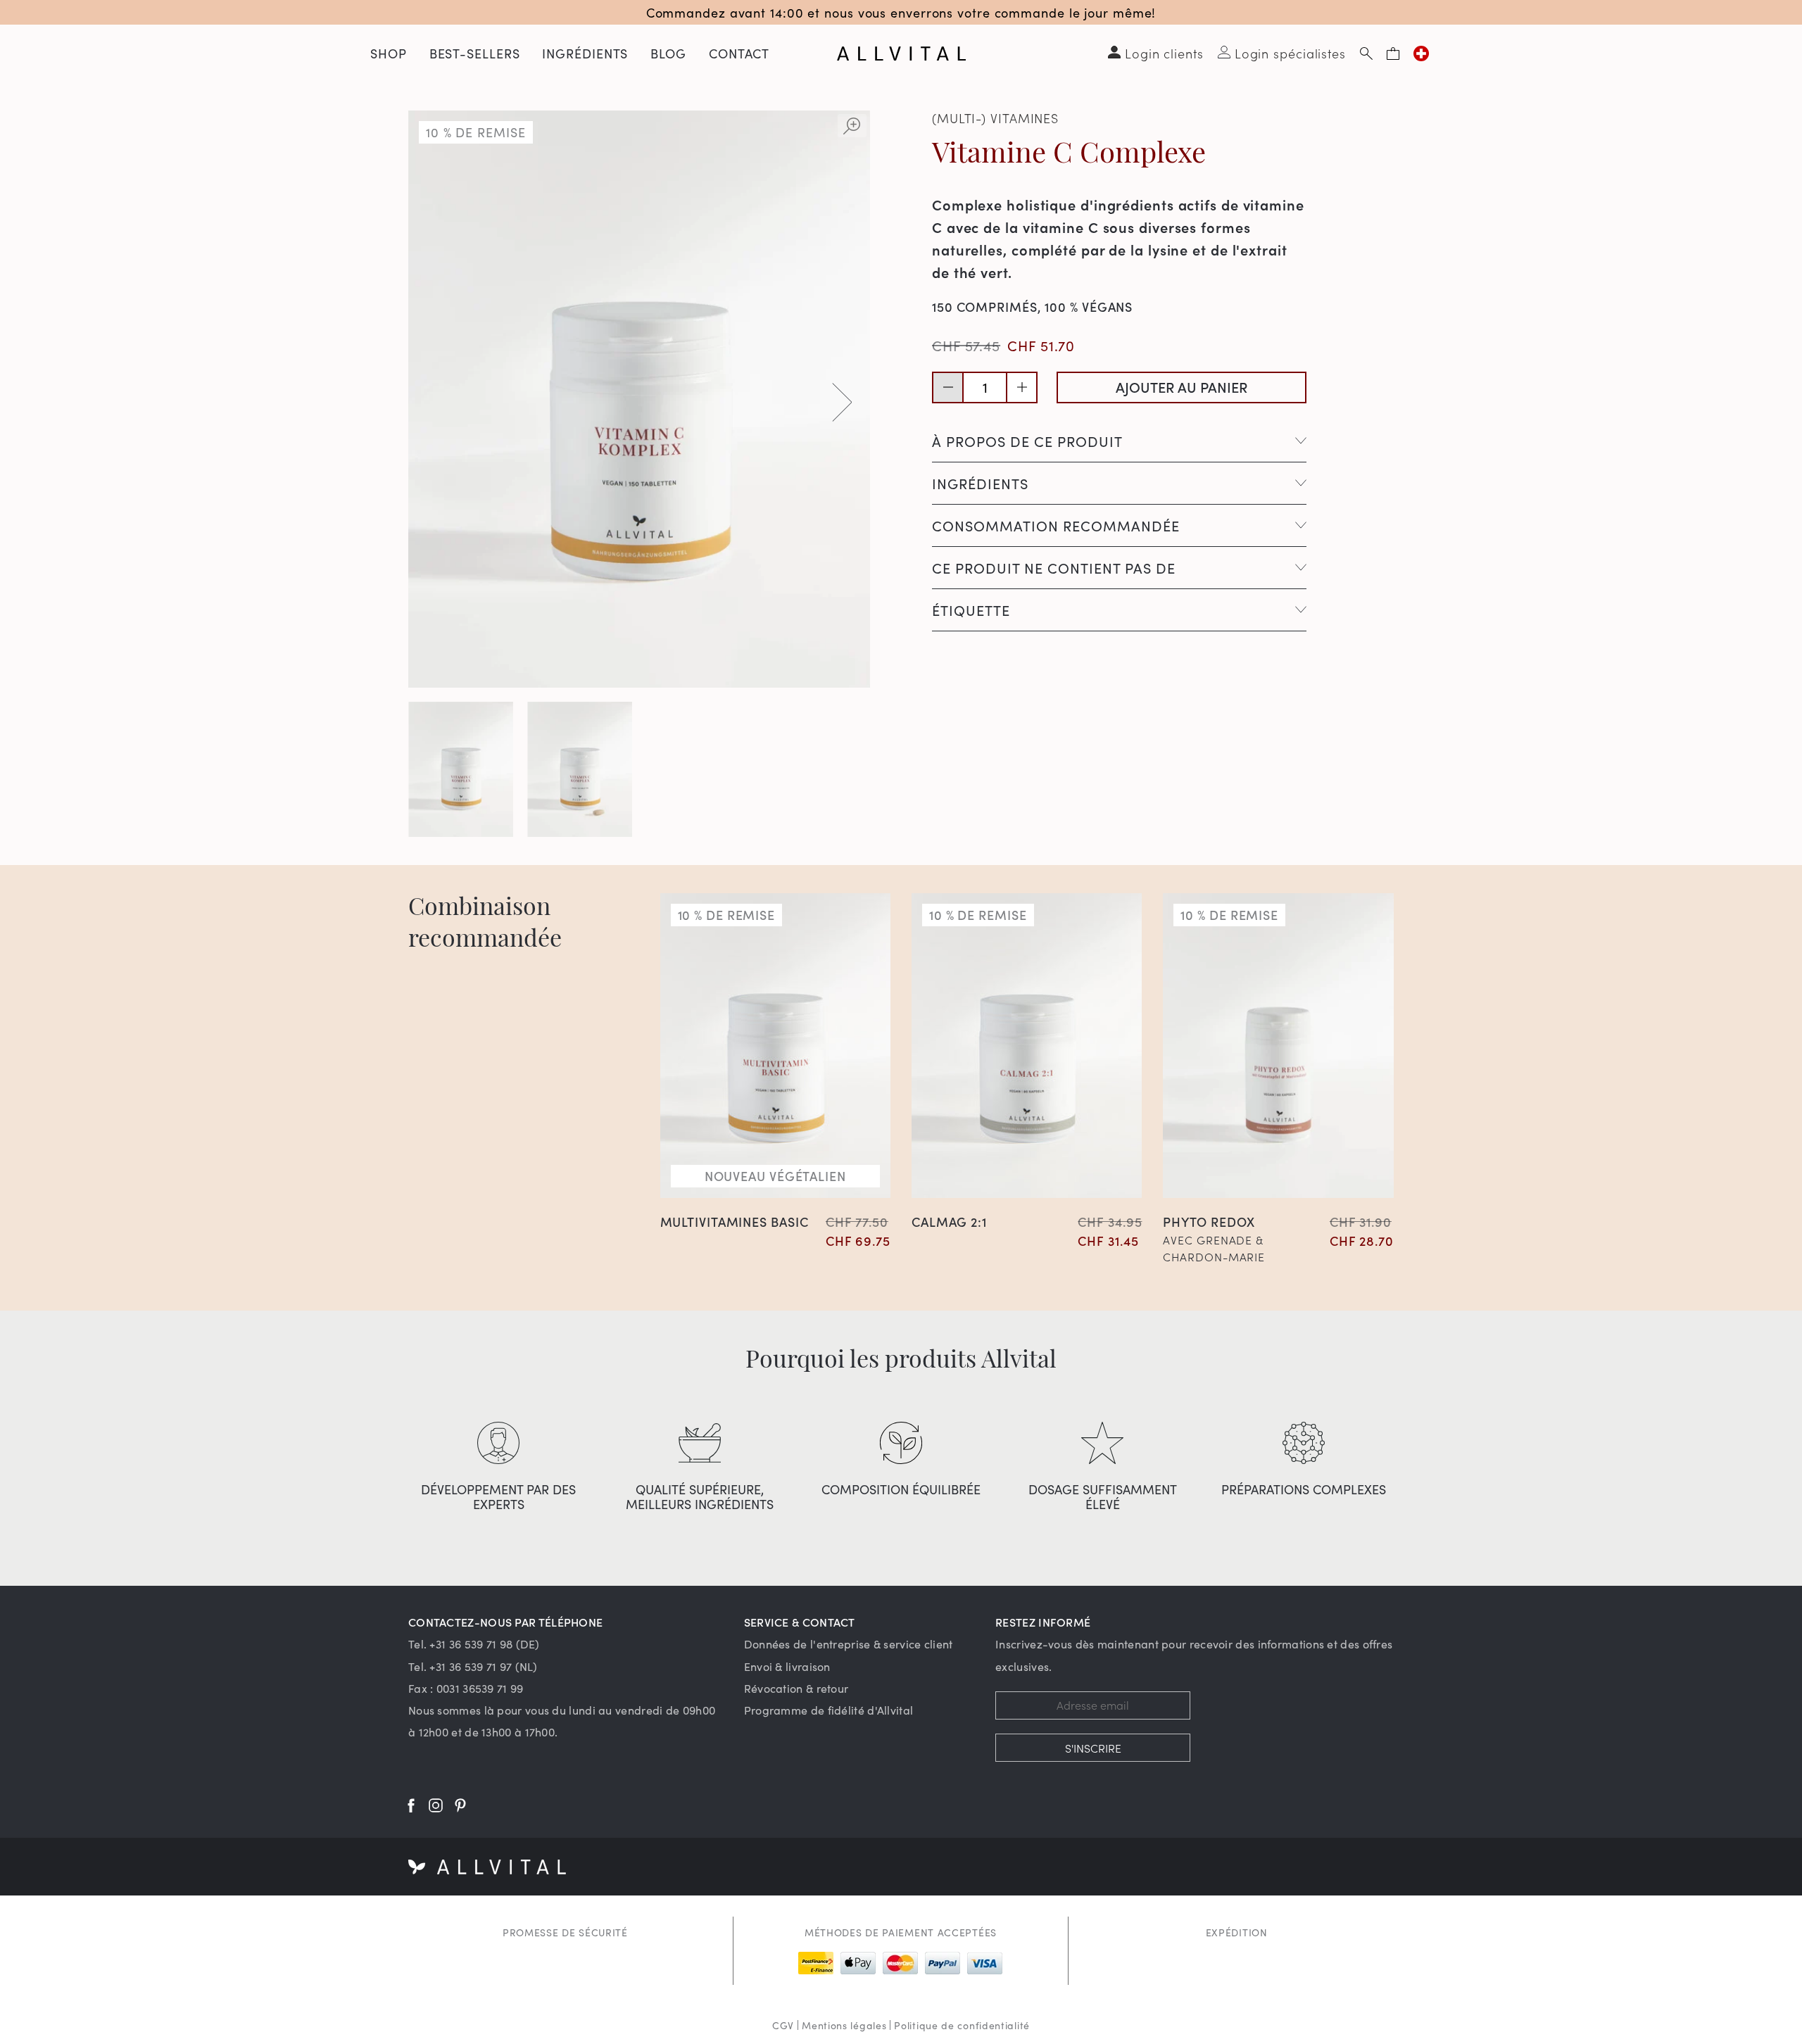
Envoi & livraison (787, 1666)
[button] (842, 402)
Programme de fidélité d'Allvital (829, 1710)
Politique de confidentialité (962, 2025)
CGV (783, 2025)
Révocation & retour (796, 1688)
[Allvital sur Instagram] (436, 1805)
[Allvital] (901, 53)
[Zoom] (852, 126)
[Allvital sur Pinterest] (460, 1805)
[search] (1366, 53)
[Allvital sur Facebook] (411, 1805)
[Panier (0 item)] (1393, 53)
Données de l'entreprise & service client (849, 1644)
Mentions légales (844, 2025)
